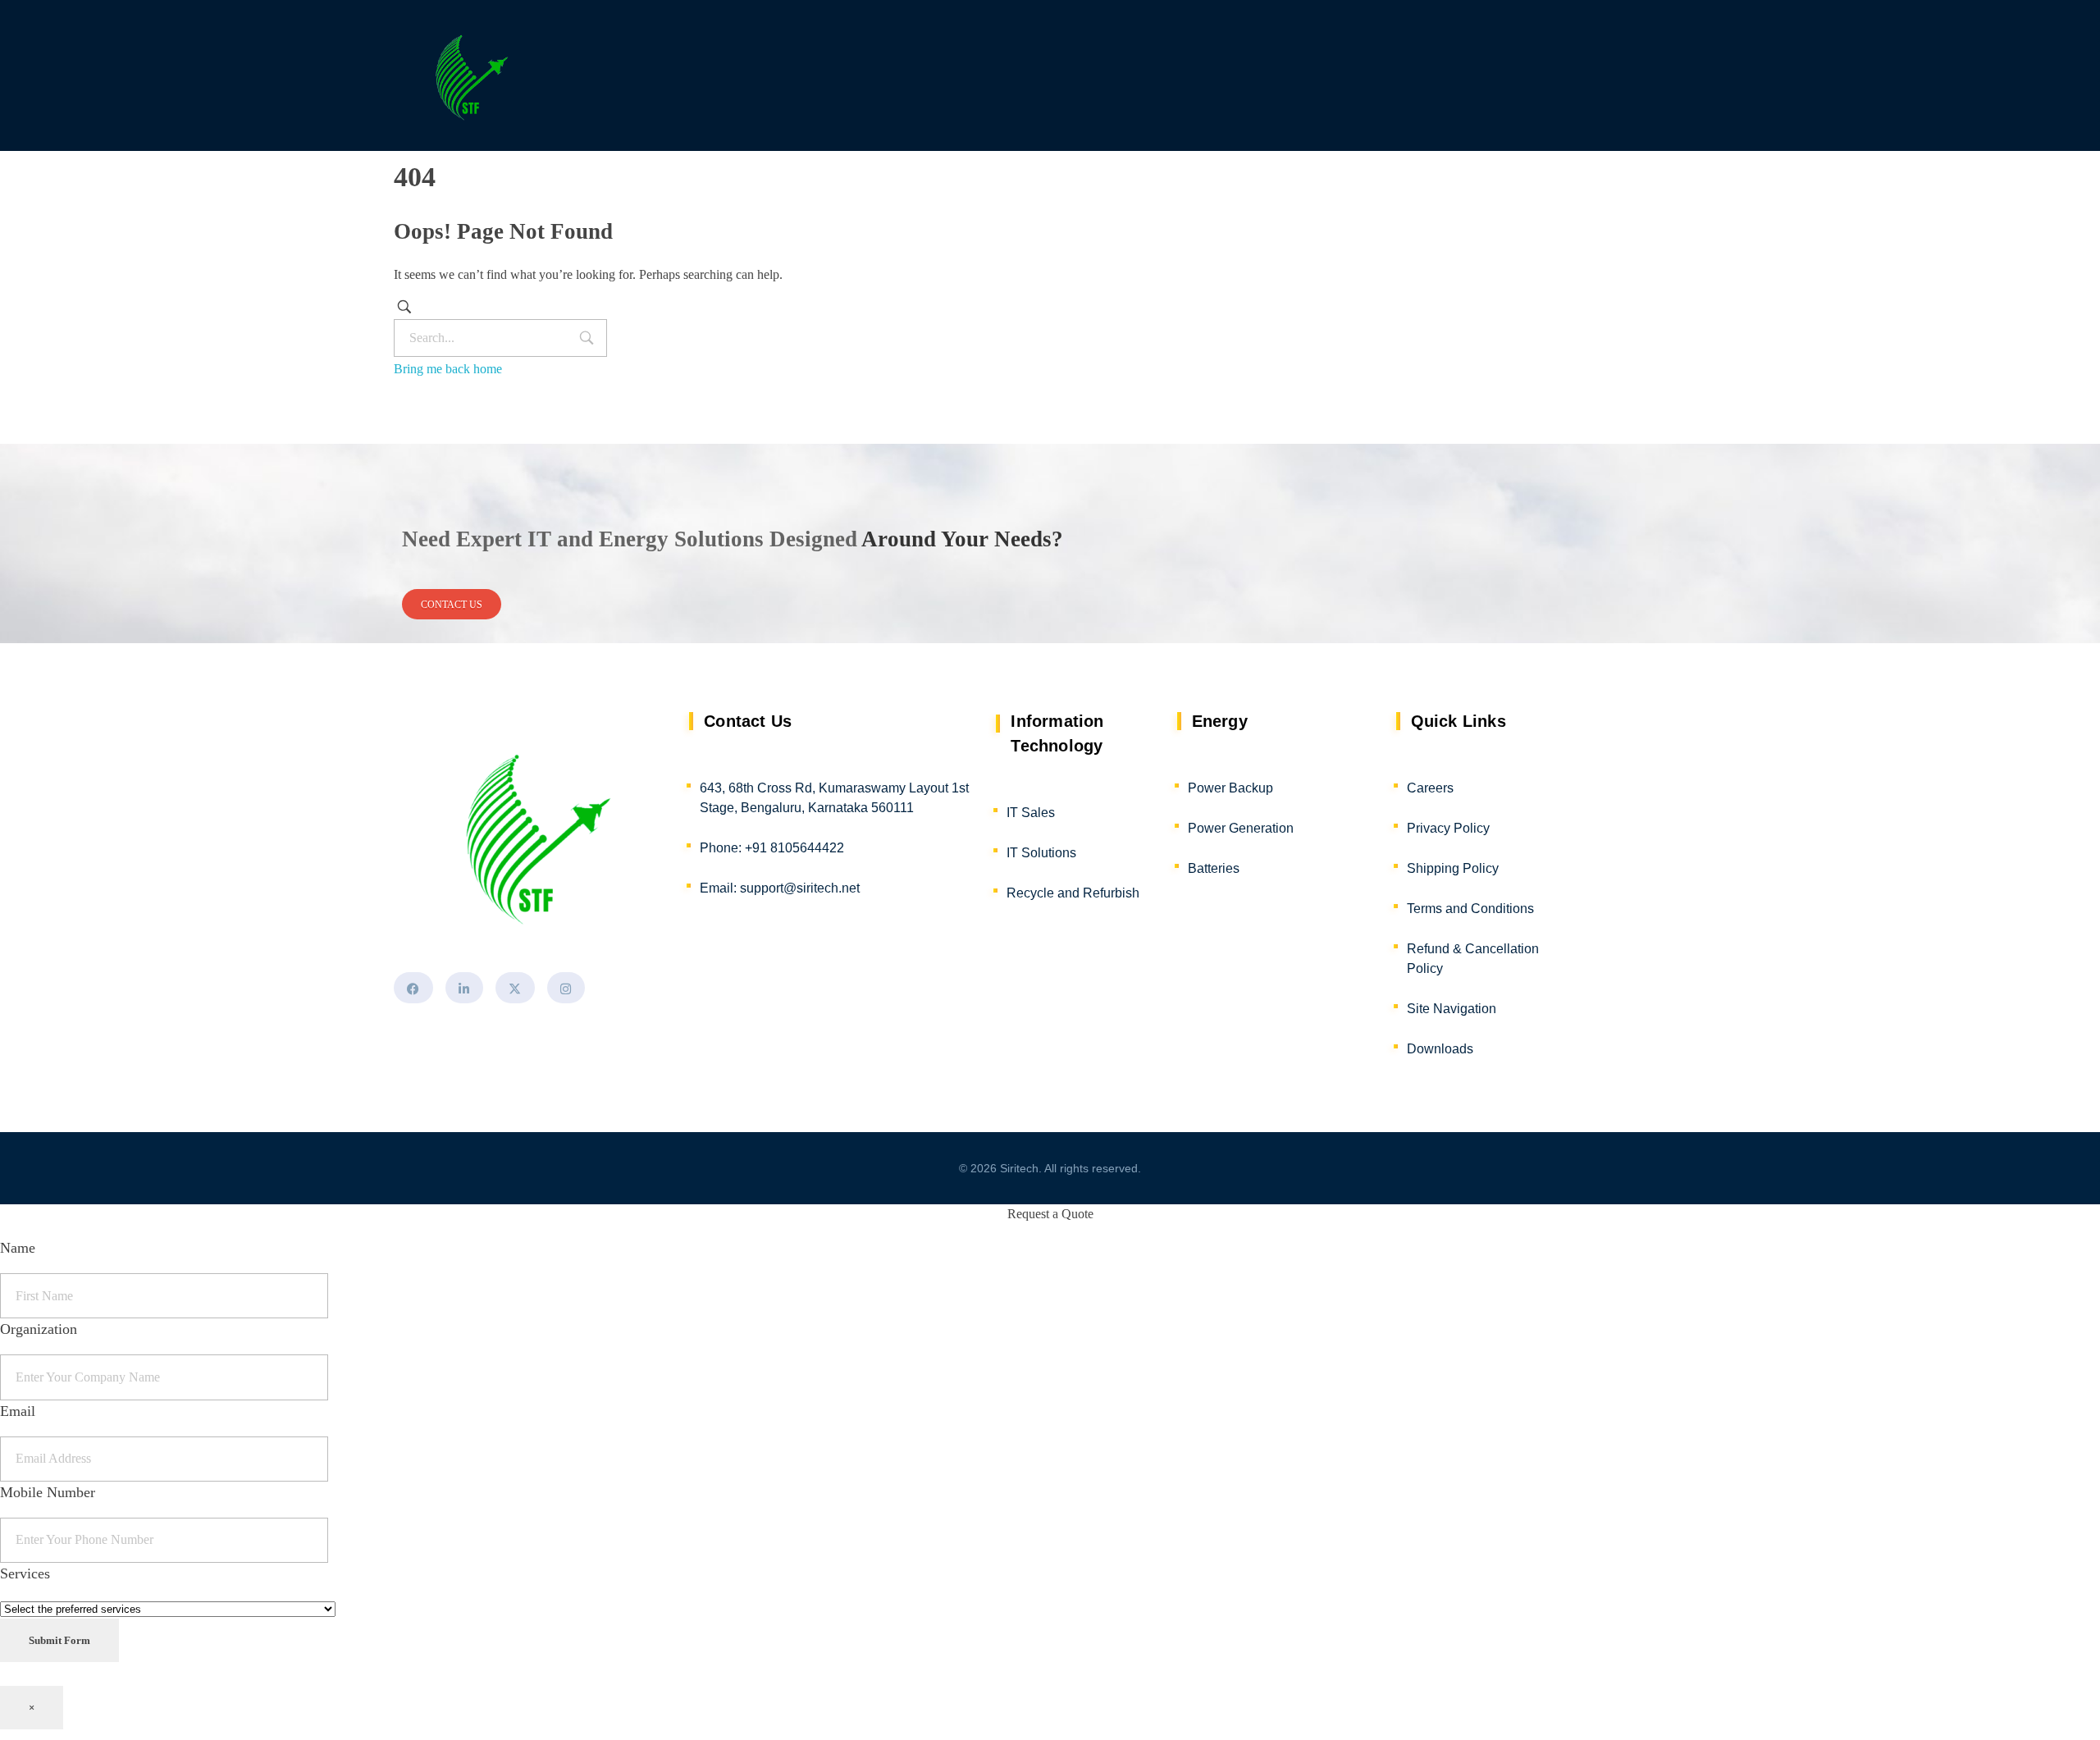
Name (18, 1248)
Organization (39, 1329)
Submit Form (59, 1640)
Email (18, 1411)
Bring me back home (448, 369)
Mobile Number (48, 1492)
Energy (1220, 721)
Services (25, 1573)
